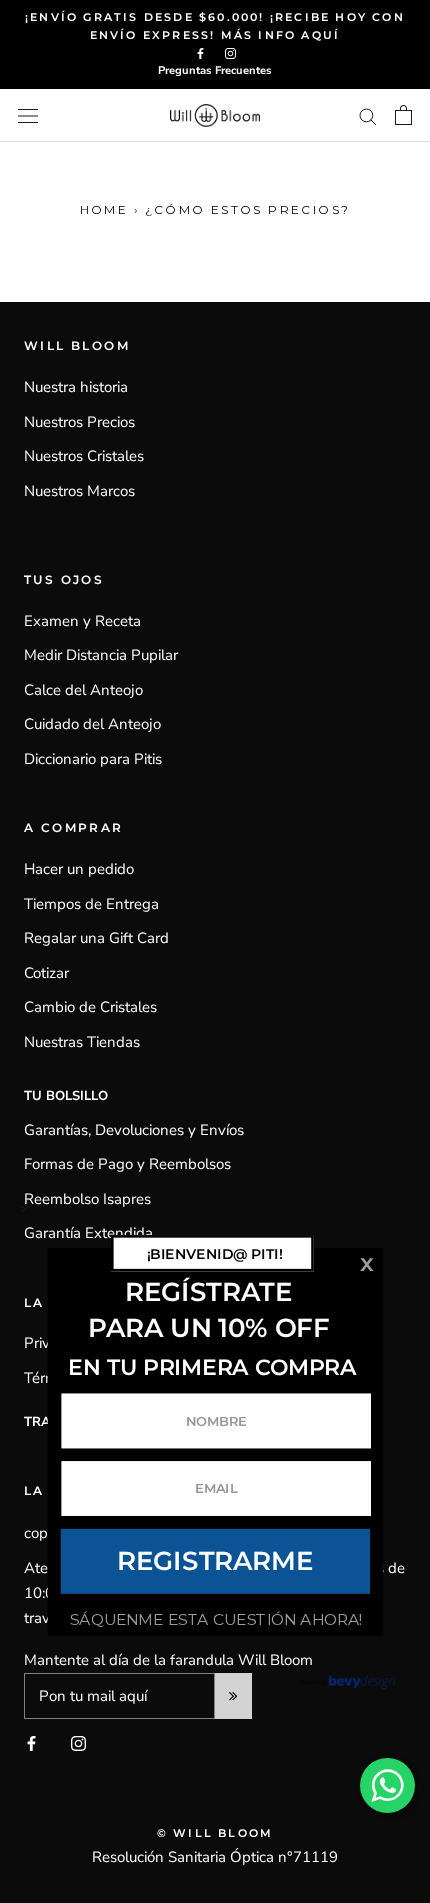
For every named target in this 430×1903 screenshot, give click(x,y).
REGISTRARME (215, 1561)
